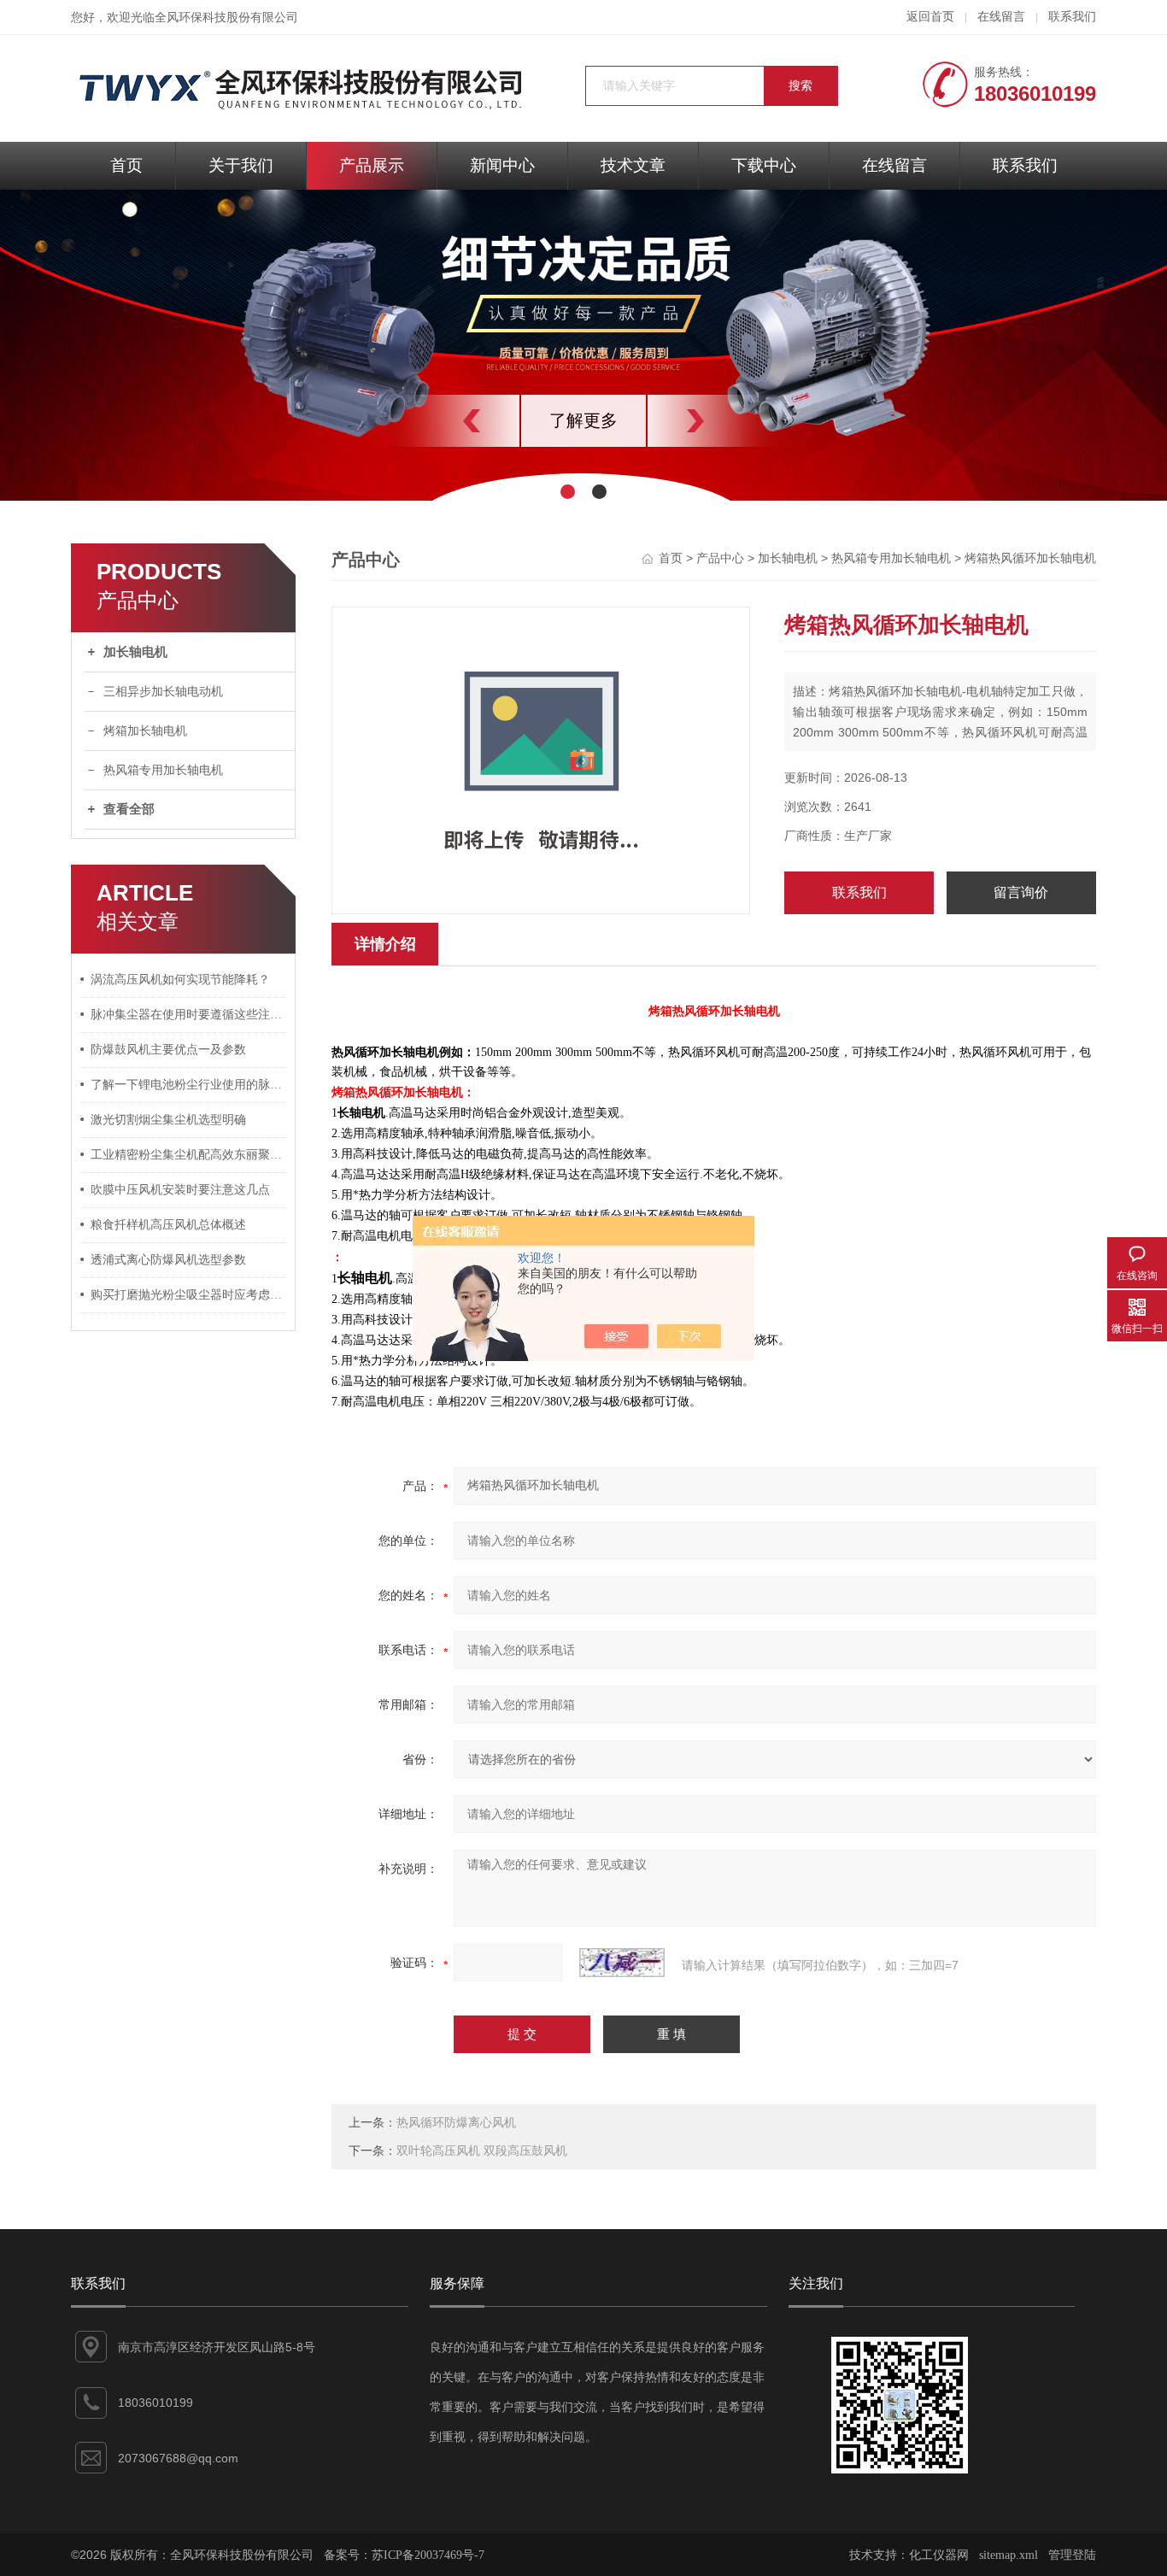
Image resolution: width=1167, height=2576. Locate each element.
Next (733, 421)
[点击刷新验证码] (622, 1963)
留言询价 (1021, 892)
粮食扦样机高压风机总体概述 (168, 1225)
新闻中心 (502, 165)
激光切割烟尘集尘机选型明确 (168, 1120)
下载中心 (764, 165)
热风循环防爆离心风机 (456, 2123)
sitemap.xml (1009, 2555)
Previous (434, 421)
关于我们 (241, 165)
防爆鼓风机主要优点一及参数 (168, 1050)
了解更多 (583, 420)
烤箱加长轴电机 (145, 731)
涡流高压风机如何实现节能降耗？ (180, 980)
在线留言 (1001, 17)
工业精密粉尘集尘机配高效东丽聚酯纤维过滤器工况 (189, 1155)
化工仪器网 (939, 2555)
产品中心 (720, 558)
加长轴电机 (135, 652)
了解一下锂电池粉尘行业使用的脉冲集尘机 (189, 1085)
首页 (126, 165)
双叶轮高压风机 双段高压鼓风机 (482, 2151)
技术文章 (633, 165)
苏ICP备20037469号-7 (428, 2555)
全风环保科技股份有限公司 (226, 18)
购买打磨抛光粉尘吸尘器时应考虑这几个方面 (189, 1295)
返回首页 (930, 17)
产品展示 (372, 165)
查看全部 (129, 809)
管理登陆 (1072, 2555)
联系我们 (1072, 17)
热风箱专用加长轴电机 (163, 770)
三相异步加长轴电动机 (163, 692)
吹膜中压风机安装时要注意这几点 (180, 1190)
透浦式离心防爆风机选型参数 (168, 1260)
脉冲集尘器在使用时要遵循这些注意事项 (189, 1015)
